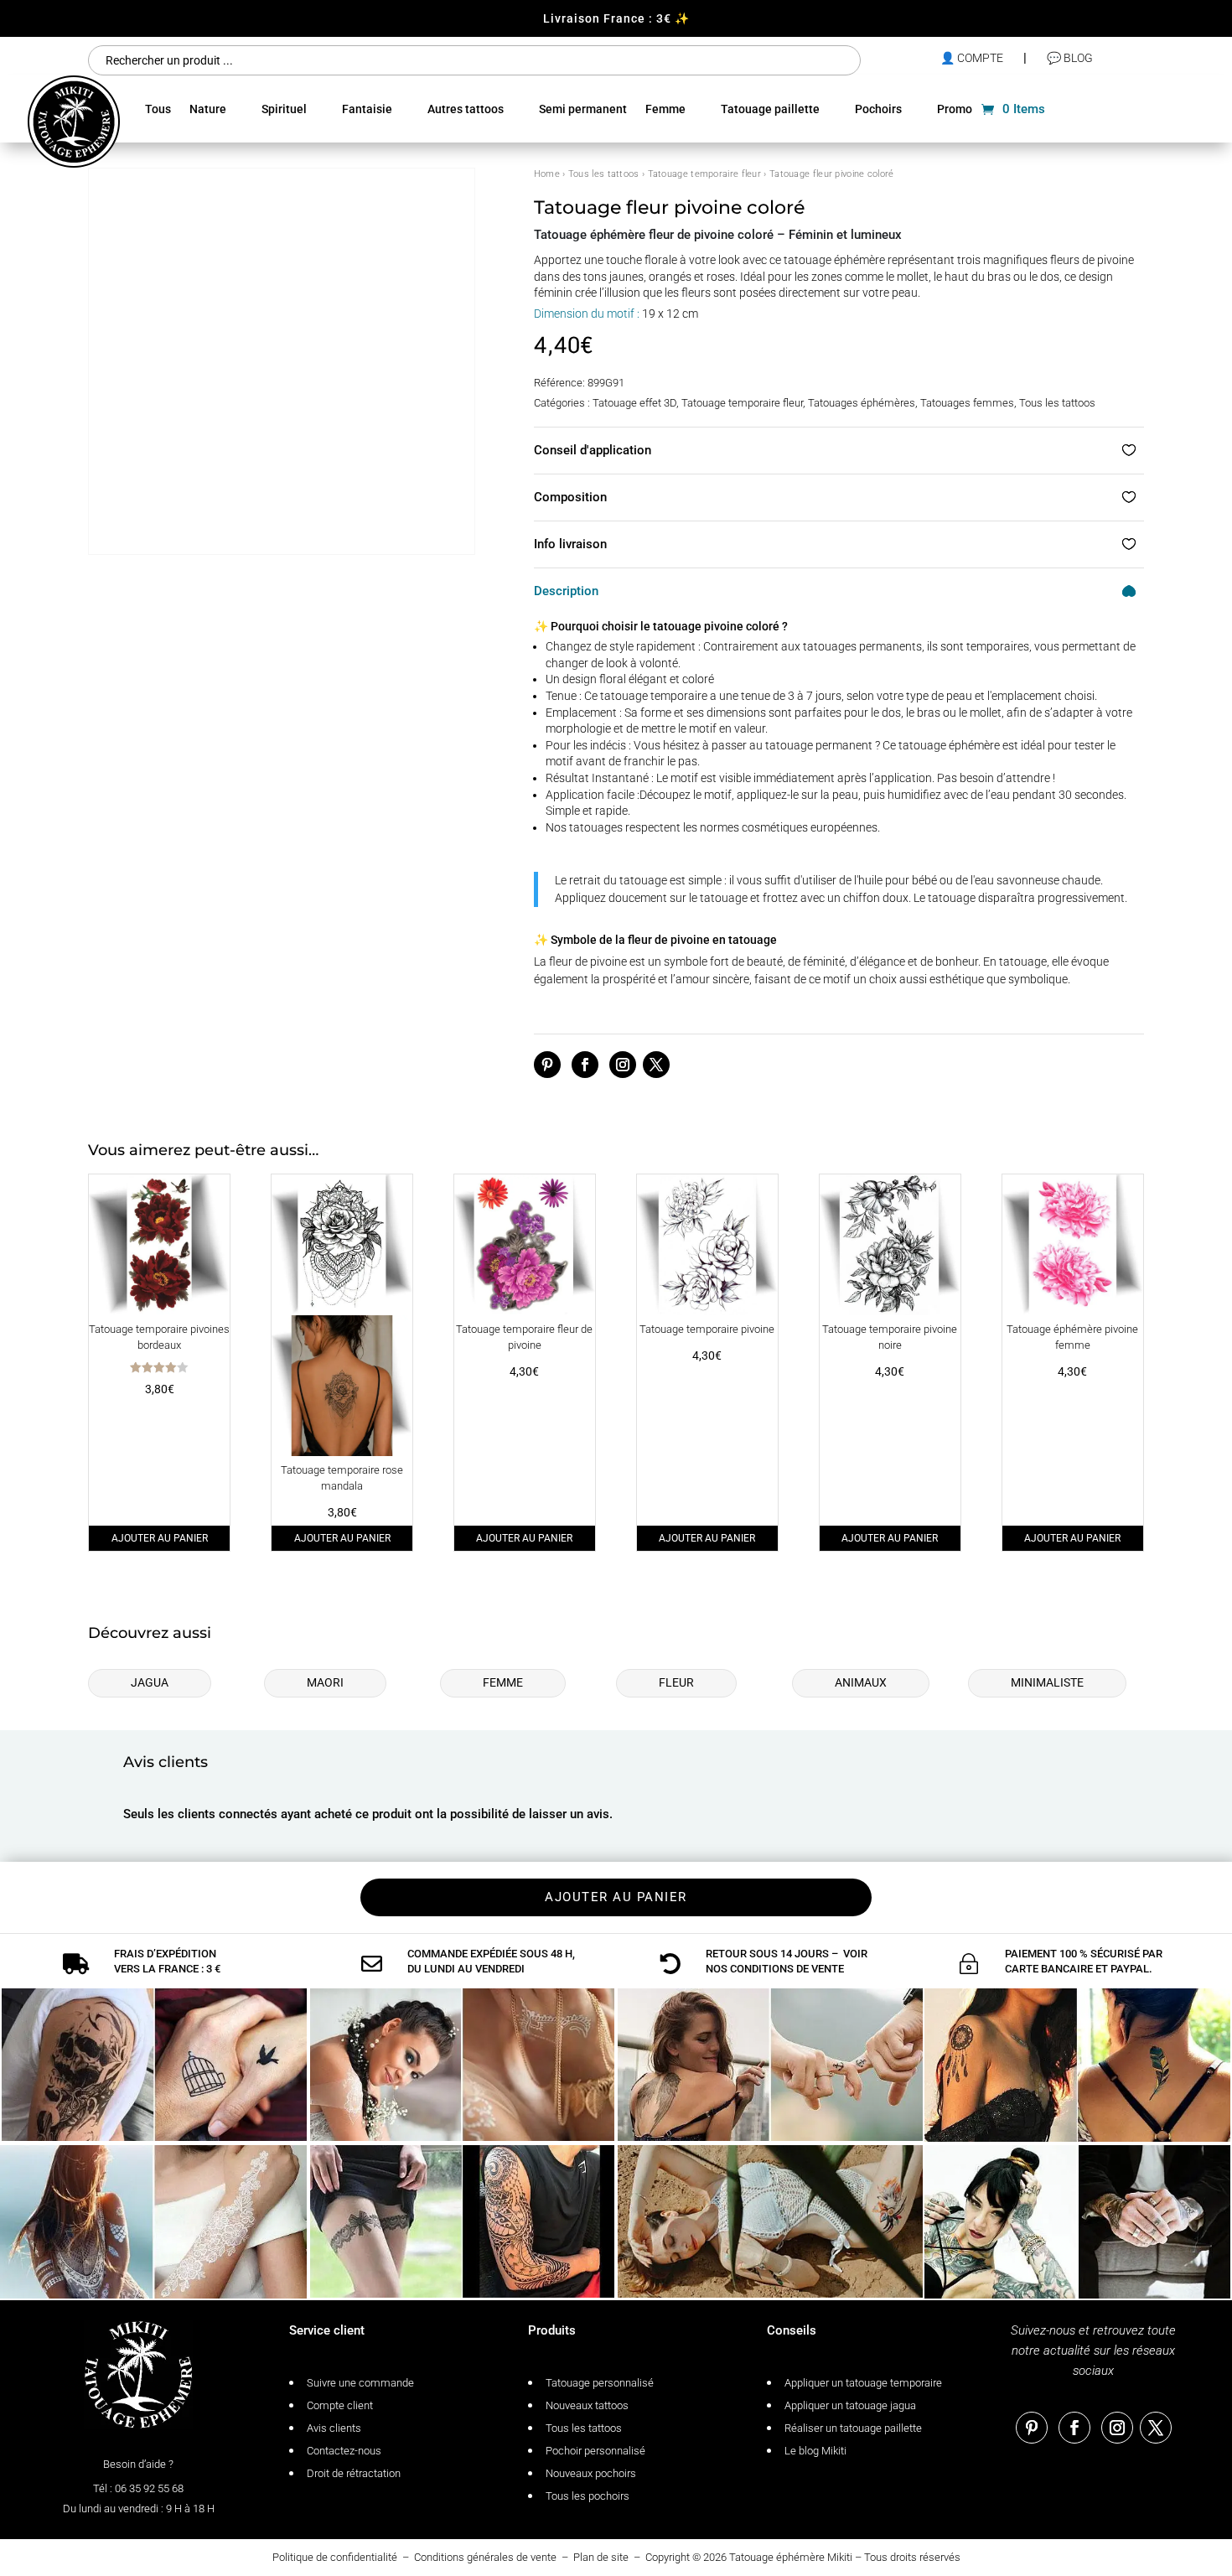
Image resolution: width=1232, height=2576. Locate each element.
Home (547, 174)
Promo (955, 109)
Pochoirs (878, 109)
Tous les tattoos (604, 174)
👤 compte (972, 58)
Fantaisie (367, 109)
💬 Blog (1070, 58)
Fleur (676, 1682)
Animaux (861, 1682)
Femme (665, 109)
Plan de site (601, 2557)
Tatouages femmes (967, 403)
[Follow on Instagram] (623, 1065)
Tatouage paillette (770, 109)
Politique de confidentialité (335, 2557)
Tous (158, 109)
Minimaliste (1047, 1682)
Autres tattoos (466, 109)
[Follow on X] (656, 1065)
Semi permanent (583, 109)
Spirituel (284, 109)
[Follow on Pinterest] (547, 1065)
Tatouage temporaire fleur (705, 174)
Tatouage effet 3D (634, 403)
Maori (325, 1682)
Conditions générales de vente (485, 2557)
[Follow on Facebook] (585, 1065)
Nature (208, 109)
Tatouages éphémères (862, 403)
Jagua (150, 1682)
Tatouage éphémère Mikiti (791, 2557)
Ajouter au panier (160, 1538)
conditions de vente (787, 1969)
